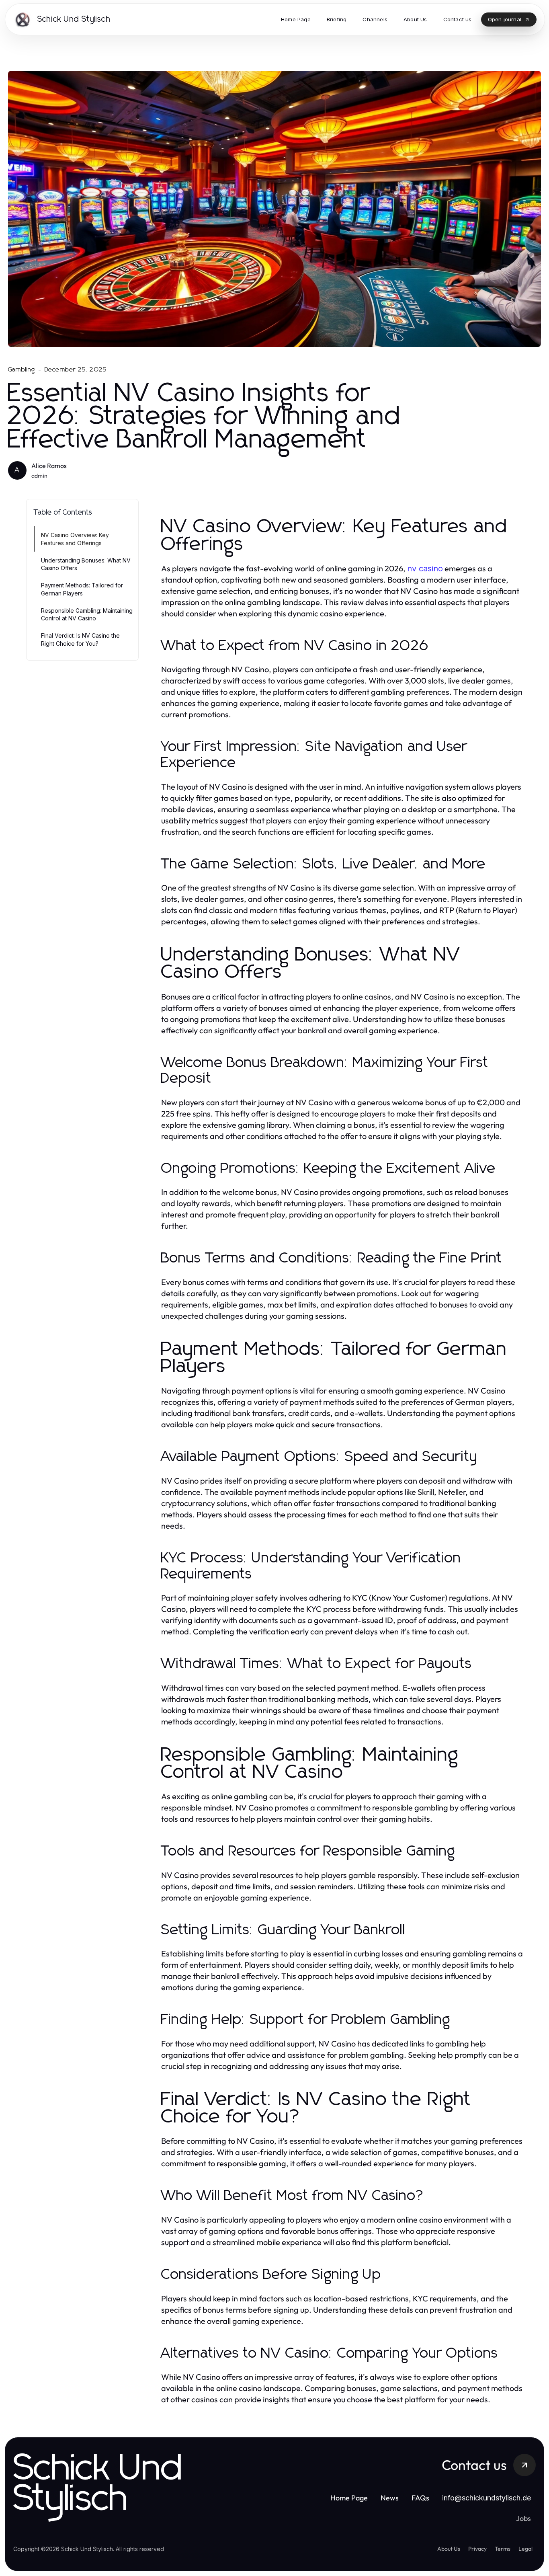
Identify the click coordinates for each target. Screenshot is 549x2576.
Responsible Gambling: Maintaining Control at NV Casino (87, 614)
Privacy (477, 2549)
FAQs (420, 2498)
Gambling (22, 369)
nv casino (425, 569)
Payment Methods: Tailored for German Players (82, 589)
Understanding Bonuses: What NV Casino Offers (86, 564)
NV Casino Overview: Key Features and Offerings (75, 539)
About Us (449, 2549)
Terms (503, 2549)
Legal (525, 2549)
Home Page (349, 2498)
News (390, 2498)
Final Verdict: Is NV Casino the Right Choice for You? (80, 639)
